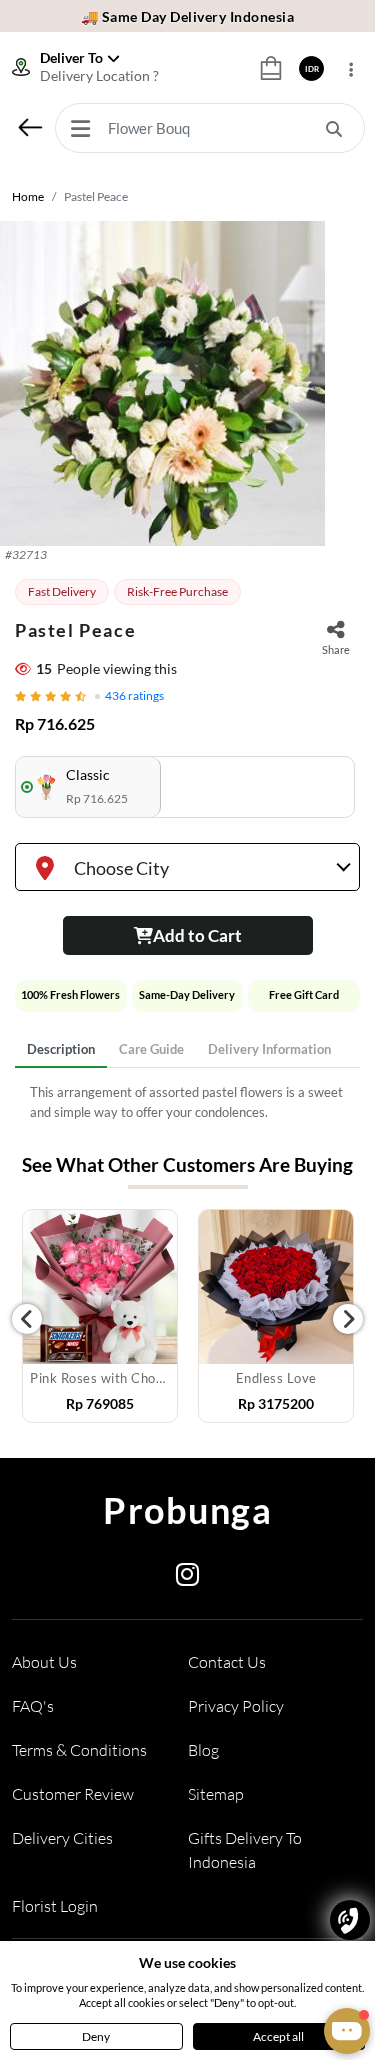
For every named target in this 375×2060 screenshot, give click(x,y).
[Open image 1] (162, 383)
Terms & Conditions (79, 1750)
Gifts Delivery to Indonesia (245, 1850)
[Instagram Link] (187, 1578)
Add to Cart (197, 935)
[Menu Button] (80, 128)
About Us (44, 1662)
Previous (27, 1319)
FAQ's (33, 1706)
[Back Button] (30, 127)
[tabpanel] (187, 1102)
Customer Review (73, 1794)
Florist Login (55, 1906)
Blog (203, 1750)
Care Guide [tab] (151, 1049)
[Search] (334, 128)
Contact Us (227, 1662)
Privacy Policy (236, 1706)
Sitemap (216, 1794)
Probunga (187, 1510)
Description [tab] (61, 1049)
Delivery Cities (62, 1838)
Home (28, 196)
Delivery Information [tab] (269, 1049)
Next (348, 1319)
